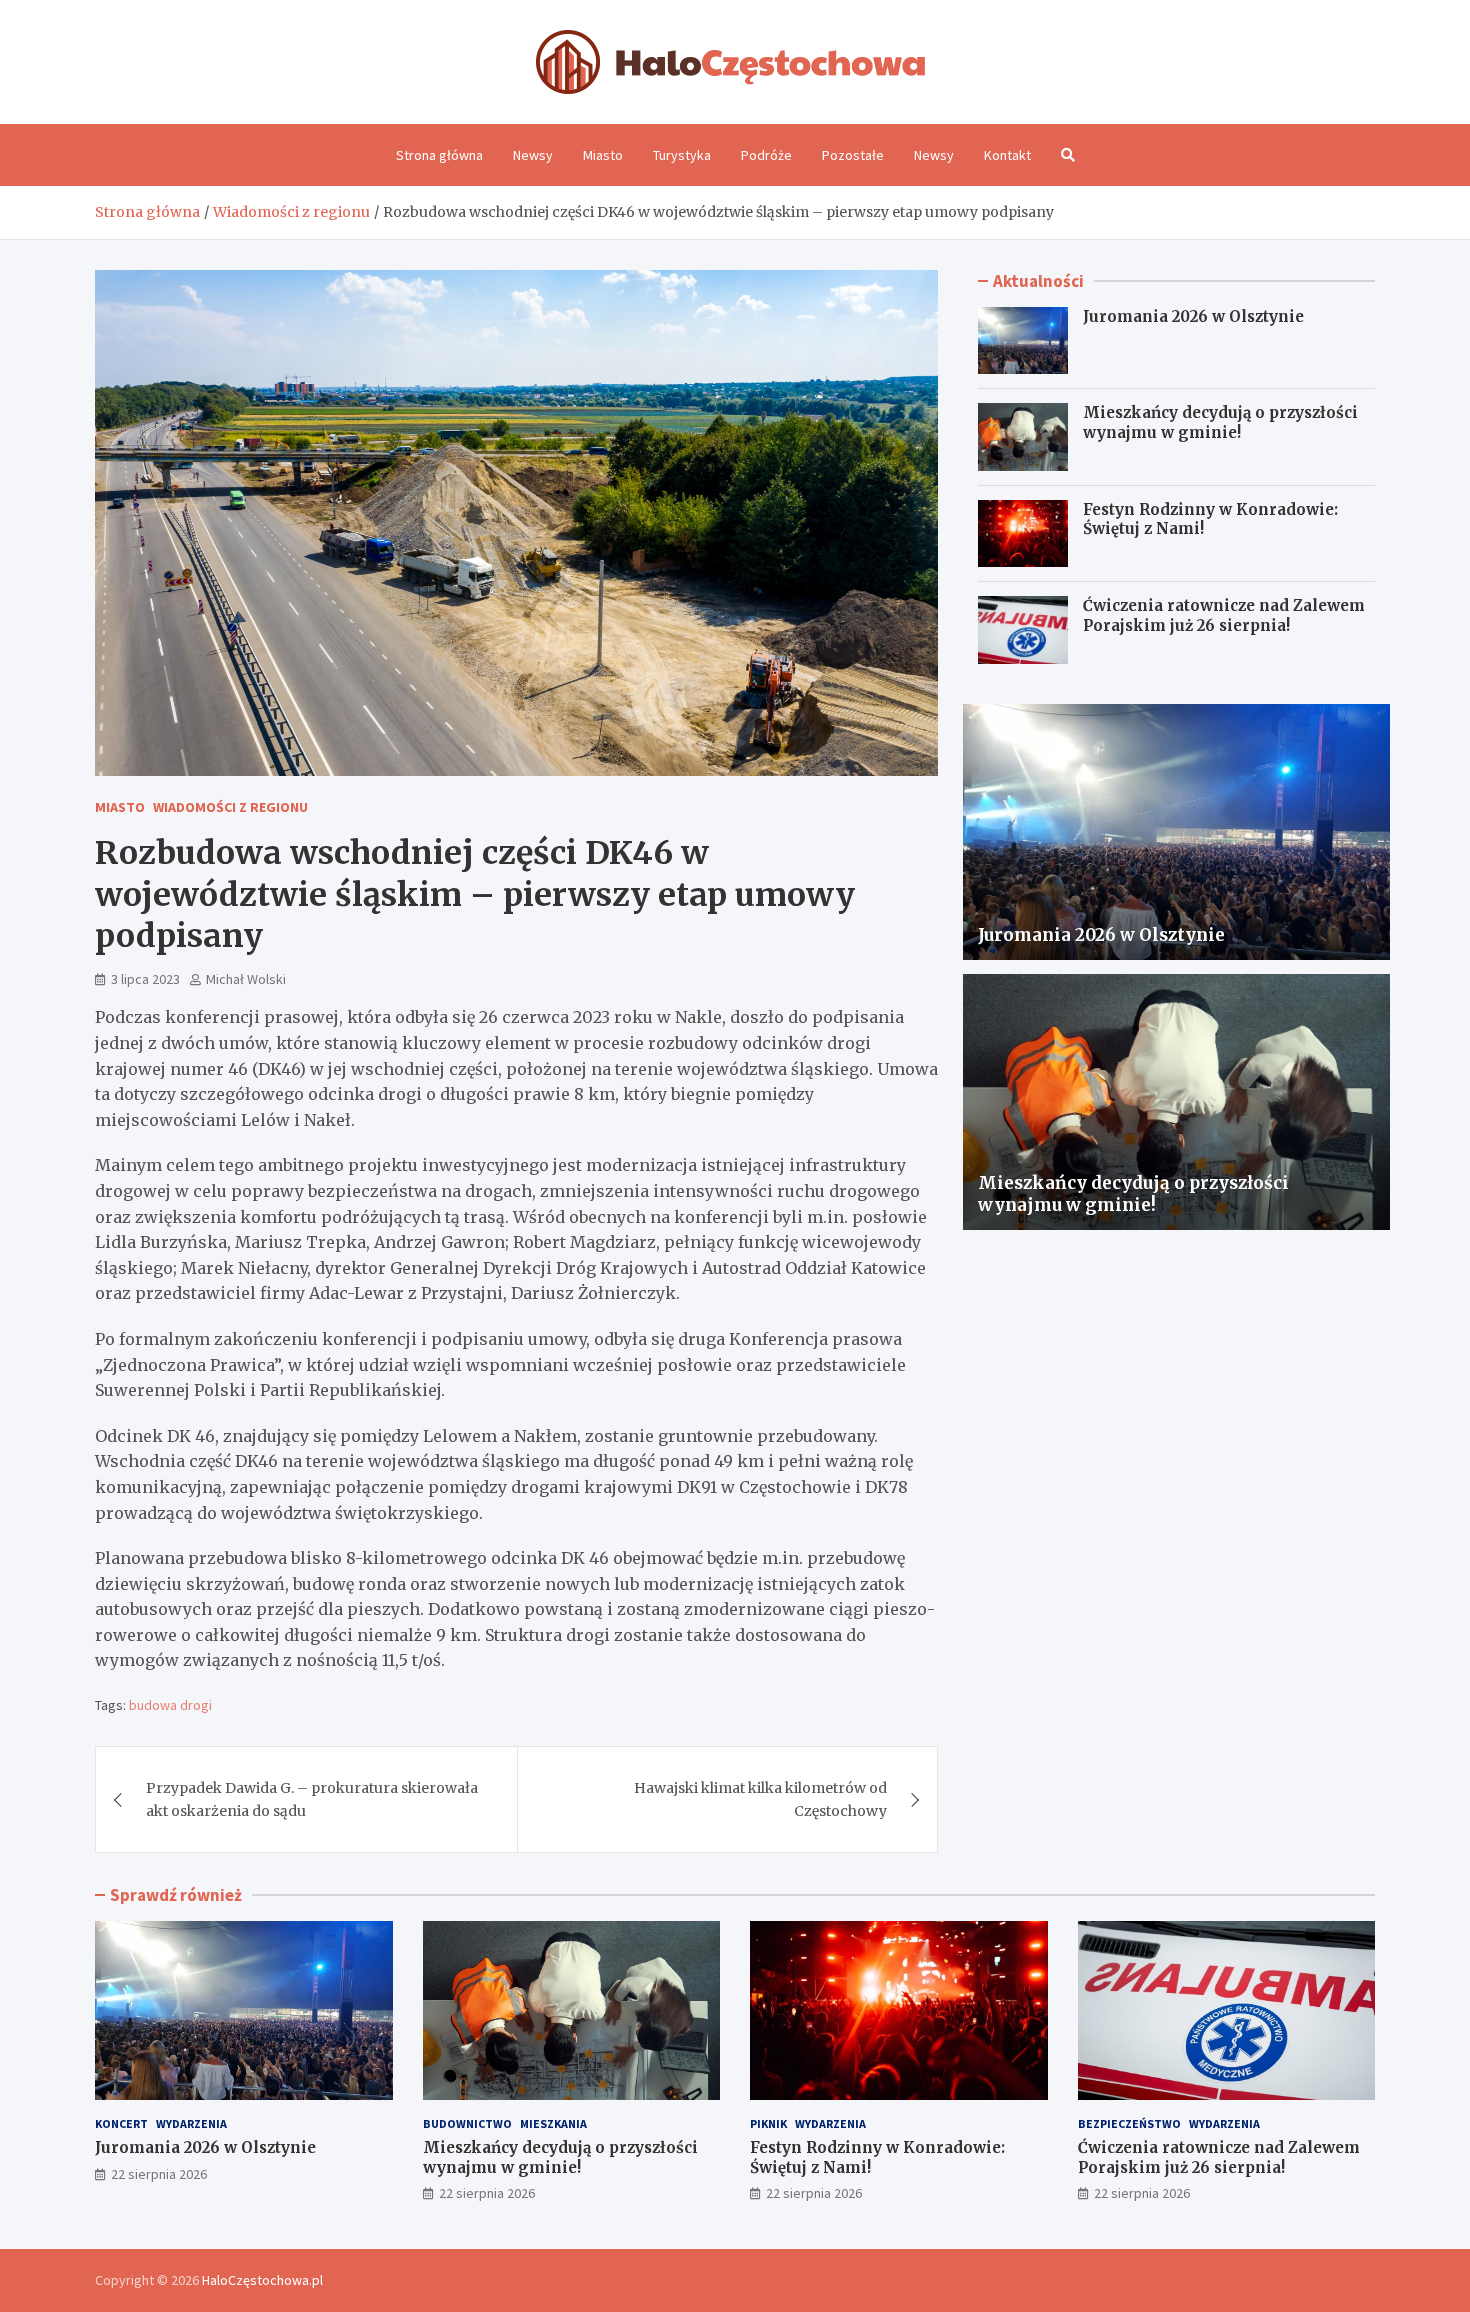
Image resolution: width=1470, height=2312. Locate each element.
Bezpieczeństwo (1129, 2123)
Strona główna (439, 155)
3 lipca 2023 (145, 979)
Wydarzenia (191, 2123)
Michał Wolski (246, 979)
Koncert (121, 2123)
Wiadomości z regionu (230, 807)
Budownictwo (467, 2123)
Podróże (766, 155)
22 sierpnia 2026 (159, 2174)
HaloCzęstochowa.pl (262, 2280)
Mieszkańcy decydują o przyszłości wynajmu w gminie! (1220, 422)
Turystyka (682, 155)
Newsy (533, 155)
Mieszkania (553, 2123)
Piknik (768, 2123)
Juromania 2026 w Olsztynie (1193, 316)
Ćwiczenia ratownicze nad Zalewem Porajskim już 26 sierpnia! (1224, 615)
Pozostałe (853, 155)
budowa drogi (170, 1705)
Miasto (603, 155)
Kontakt (1007, 155)
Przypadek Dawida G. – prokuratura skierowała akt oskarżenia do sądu (312, 1799)
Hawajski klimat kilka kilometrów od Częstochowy (760, 1799)
